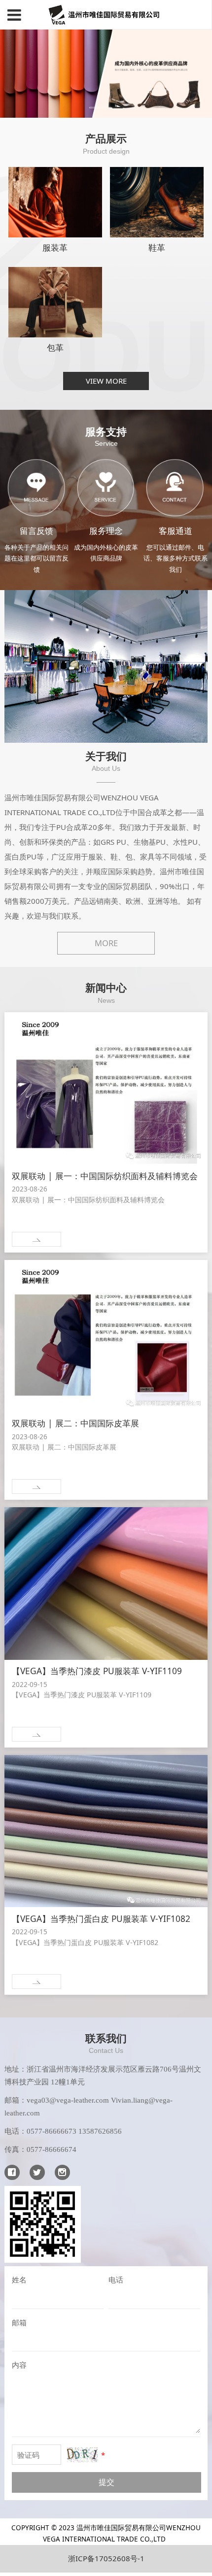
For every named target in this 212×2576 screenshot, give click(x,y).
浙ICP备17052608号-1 (106, 2558)
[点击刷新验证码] (83, 2455)
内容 (19, 2365)
